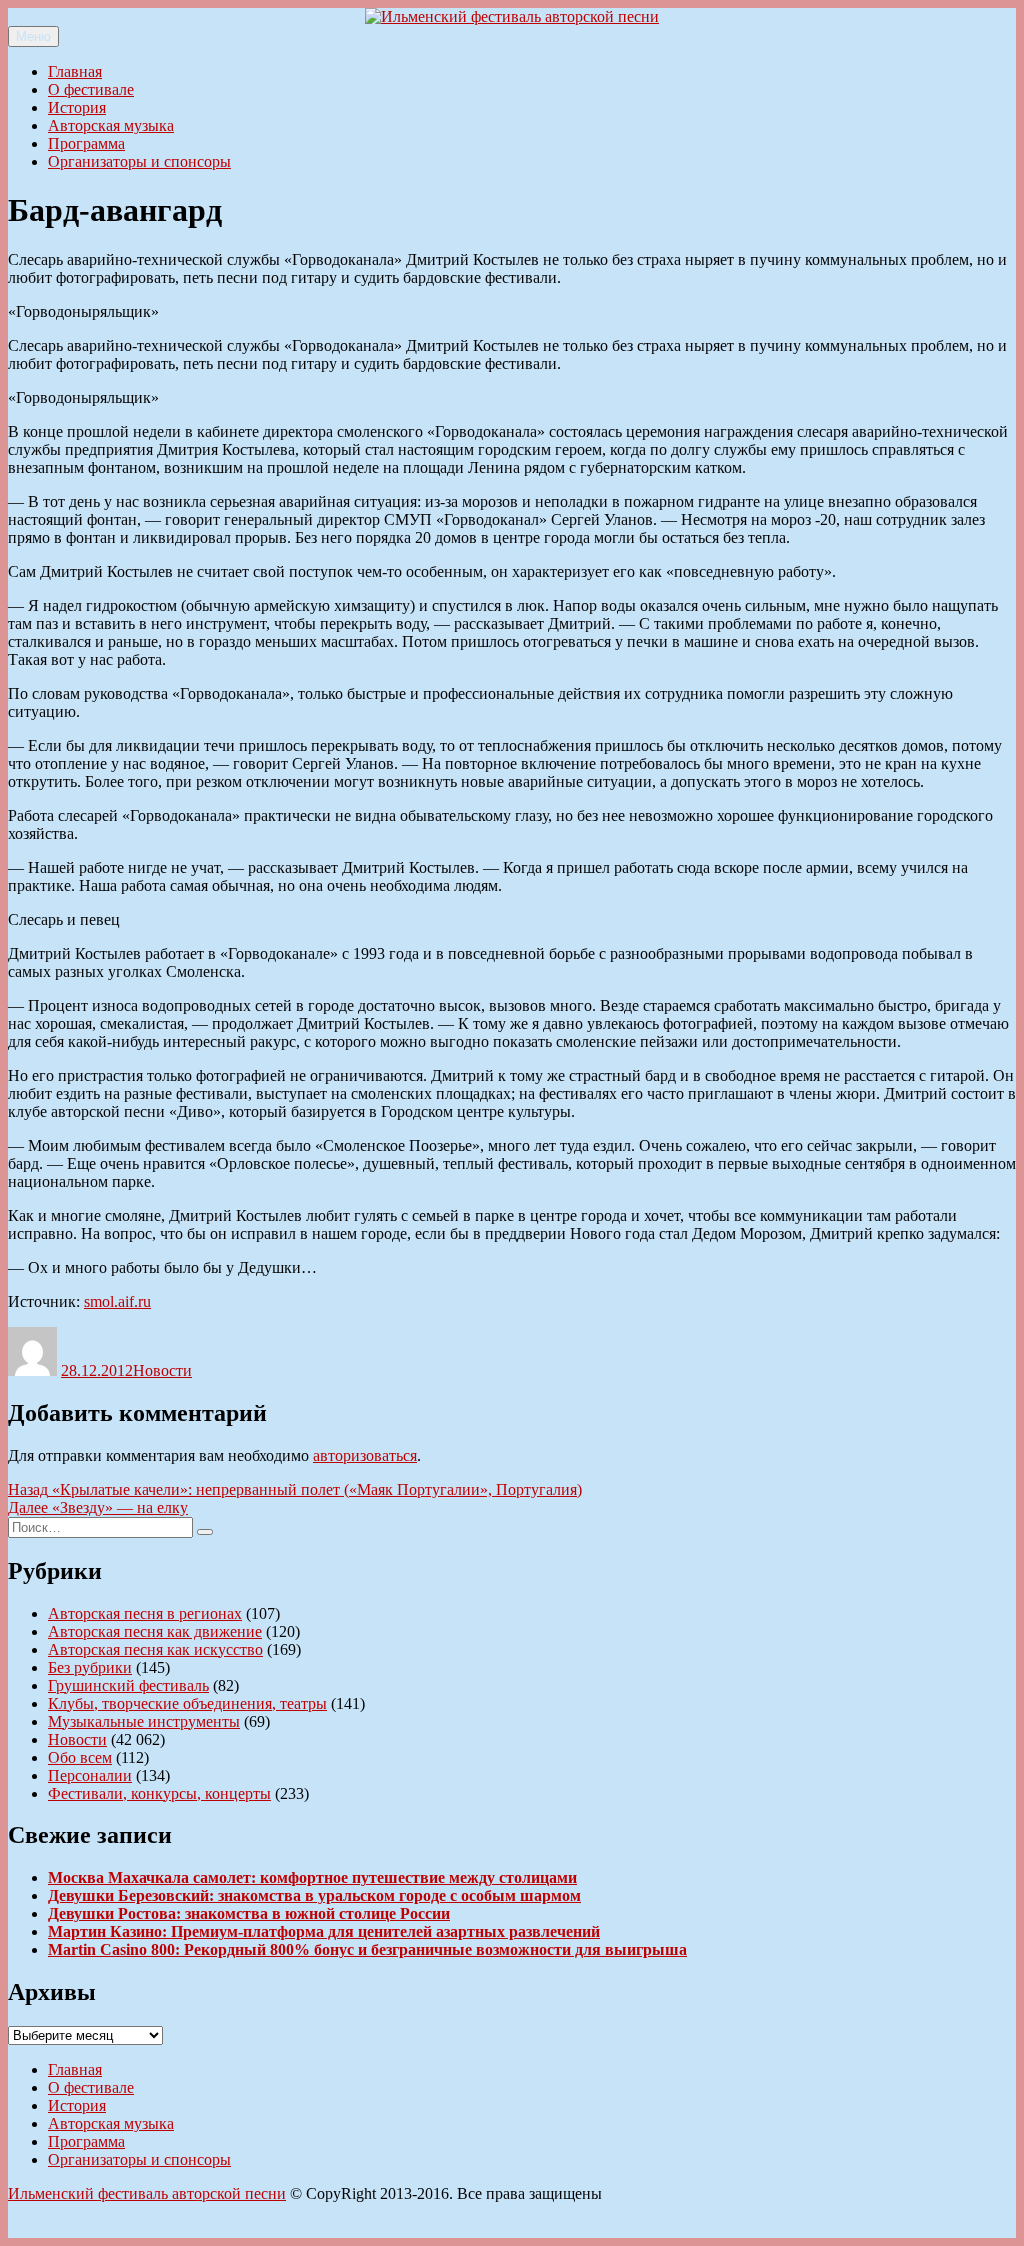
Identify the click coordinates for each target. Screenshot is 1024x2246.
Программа (86, 143)
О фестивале (91, 89)
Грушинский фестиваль (128, 1685)
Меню (33, 36)
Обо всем (80, 1757)
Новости (162, 1370)
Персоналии (90, 1775)
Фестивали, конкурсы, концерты (159, 1793)
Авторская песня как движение (155, 1631)
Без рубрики (90, 1667)
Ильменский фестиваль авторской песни (147, 2193)
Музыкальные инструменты (144, 1721)
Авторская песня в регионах (145, 1613)
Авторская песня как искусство (155, 1649)
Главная (75, 71)
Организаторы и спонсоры (139, 161)
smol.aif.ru (117, 1301)
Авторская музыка (111, 125)
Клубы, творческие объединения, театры (187, 1703)
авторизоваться (365, 1455)
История (77, 107)
